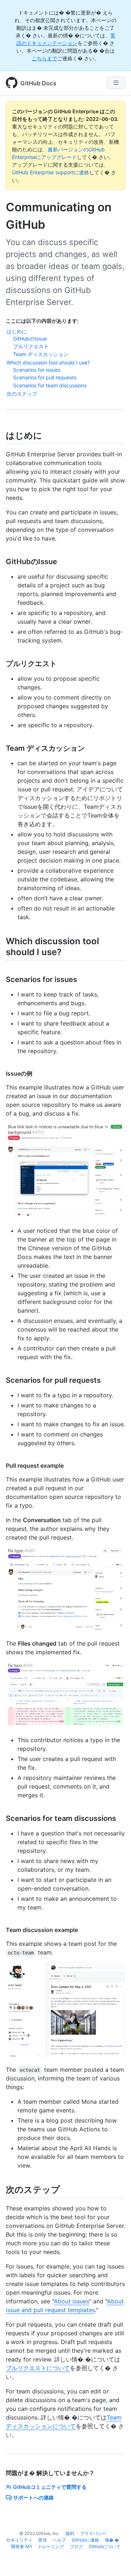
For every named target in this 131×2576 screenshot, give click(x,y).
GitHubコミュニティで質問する (50, 2487)
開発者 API (21, 2546)
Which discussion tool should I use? (48, 362)
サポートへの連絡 (33, 2497)
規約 (70, 2533)
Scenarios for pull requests (45, 377)
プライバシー (93, 2533)
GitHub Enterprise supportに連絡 (51, 172)
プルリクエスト (31, 346)
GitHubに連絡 (85, 2540)
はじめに (17, 331)
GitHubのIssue (30, 339)
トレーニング (51, 2546)
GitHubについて (105, 2546)
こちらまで (44, 58)
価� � (112, 2540)
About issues (72, 2301)
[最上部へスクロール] (115, 2560)
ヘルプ (59, 2540)
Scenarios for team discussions (50, 385)
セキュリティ (19, 2540)
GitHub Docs (38, 83)
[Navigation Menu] (116, 83)
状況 (43, 2540)
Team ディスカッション (41, 354)
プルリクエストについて (38, 2368)
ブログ (76, 2546)
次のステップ (22, 394)
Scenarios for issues (37, 370)
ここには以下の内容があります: (42, 321)
